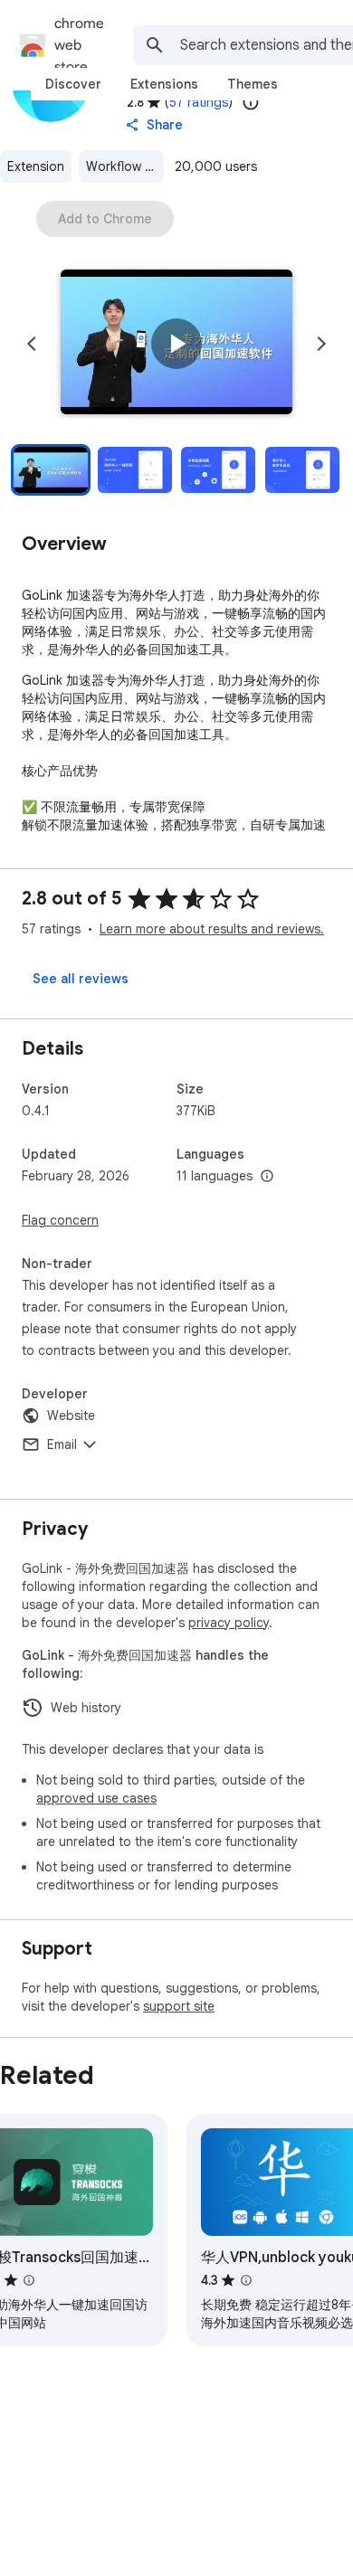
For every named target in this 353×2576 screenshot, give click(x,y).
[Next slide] (321, 344)
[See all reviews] (81, 979)
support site (179, 2006)
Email (62, 1444)
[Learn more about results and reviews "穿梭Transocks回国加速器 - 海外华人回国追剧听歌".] (29, 2280)
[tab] (73, 84)
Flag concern (60, 1220)
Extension (36, 166)
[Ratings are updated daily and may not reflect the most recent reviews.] (251, 102)
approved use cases (96, 1798)
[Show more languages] (267, 1177)
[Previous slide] (32, 344)
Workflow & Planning (125, 166)
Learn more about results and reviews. (212, 929)
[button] (176, 344)
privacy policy (229, 1623)
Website (71, 1416)
